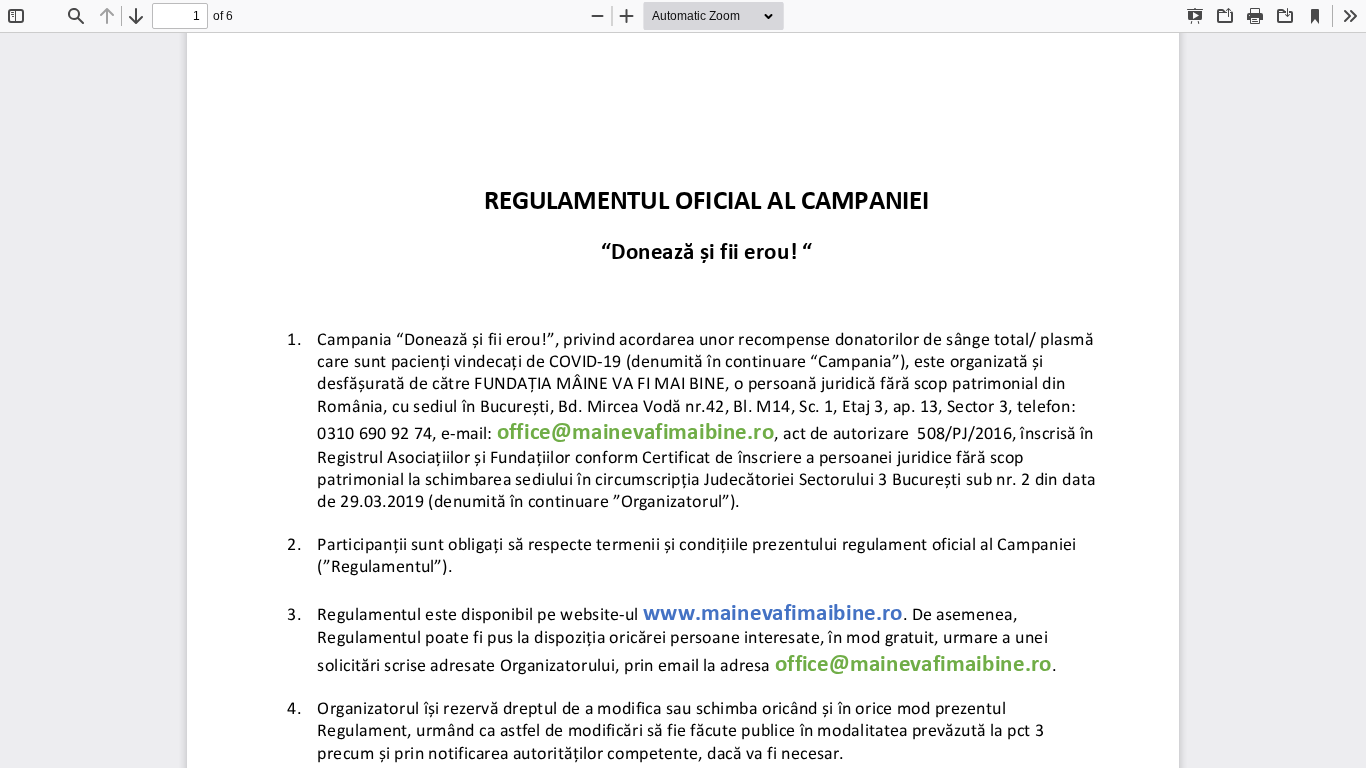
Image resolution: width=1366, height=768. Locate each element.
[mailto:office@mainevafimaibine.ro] (635, 431)
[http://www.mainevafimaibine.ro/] (773, 611)
